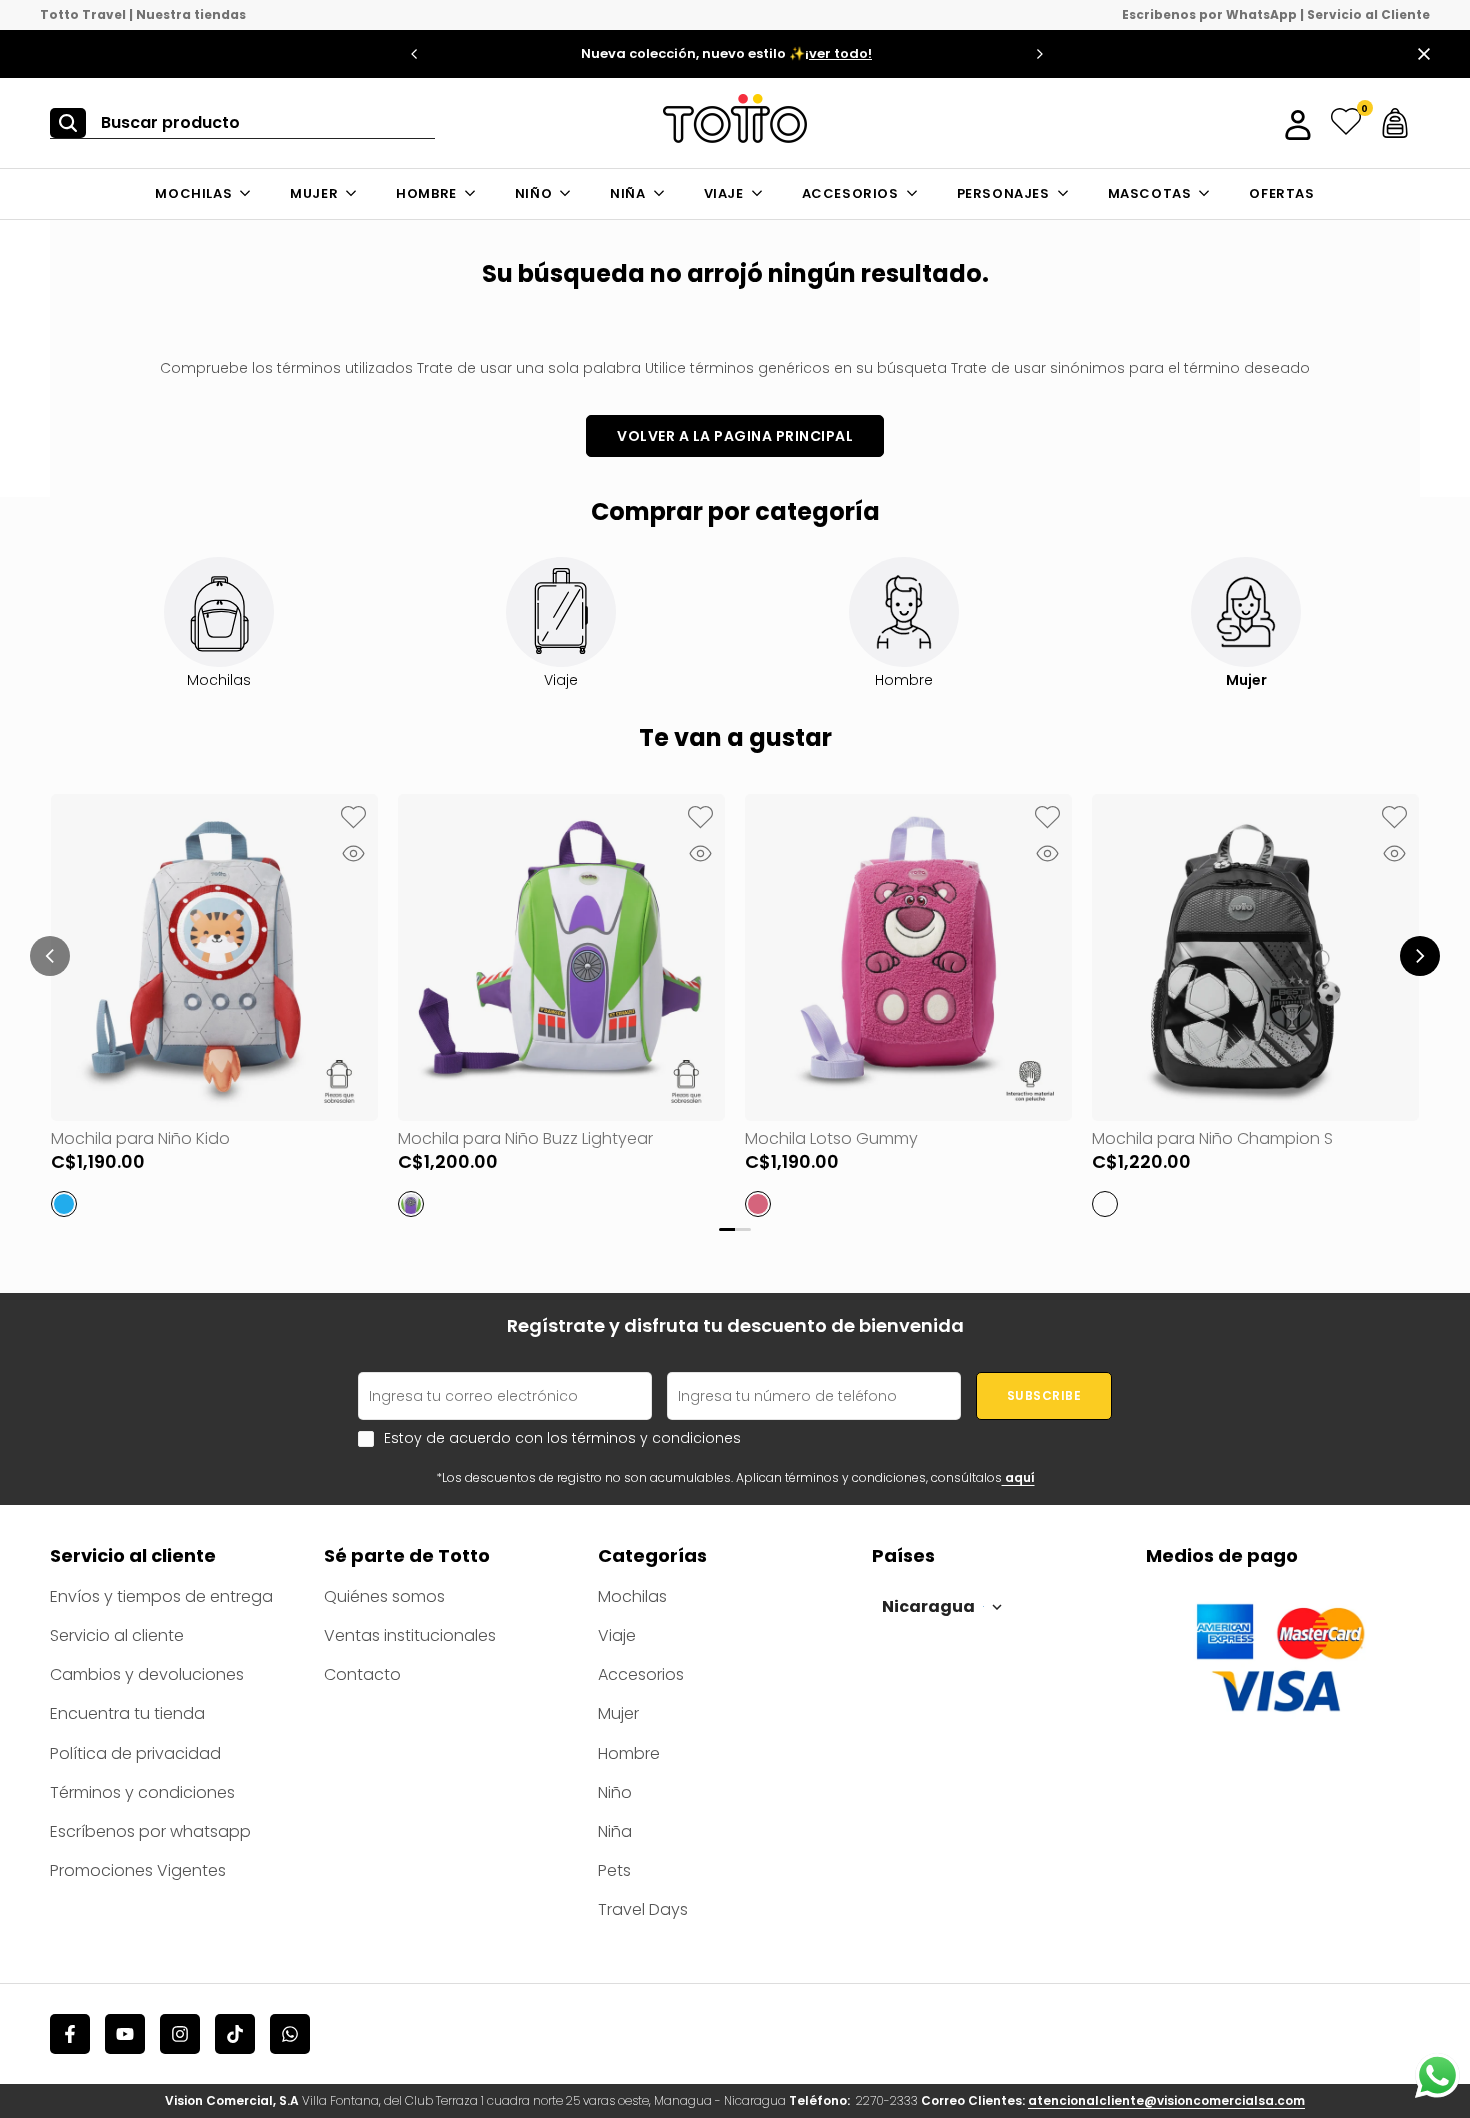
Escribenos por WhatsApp (1209, 15)
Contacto (362, 1674)
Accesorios (641, 1674)
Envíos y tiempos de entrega (161, 1596)
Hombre (629, 1753)
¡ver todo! (838, 53)
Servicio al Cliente (1368, 15)
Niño (615, 1792)
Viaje (617, 1635)
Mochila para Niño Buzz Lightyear (525, 1138)
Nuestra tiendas (191, 15)
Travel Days (643, 1909)
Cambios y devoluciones (147, 1674)
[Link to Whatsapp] (1437, 2075)
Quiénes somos (384, 1596)
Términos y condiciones (142, 1792)
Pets (614, 1870)
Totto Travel (83, 15)
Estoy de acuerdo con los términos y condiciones (562, 1438)
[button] (353, 819)
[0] (1346, 123)
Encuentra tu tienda (127, 1713)
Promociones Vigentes (138, 1870)
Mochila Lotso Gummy (831, 1138)
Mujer (618, 1713)
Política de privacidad (135, 1753)
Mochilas (632, 1596)
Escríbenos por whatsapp (150, 1831)
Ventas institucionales (410, 1635)
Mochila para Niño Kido (140, 1138)
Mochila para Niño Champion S (1212, 1138)
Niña (615, 1831)
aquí (1018, 1477)
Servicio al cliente (117, 1635)
